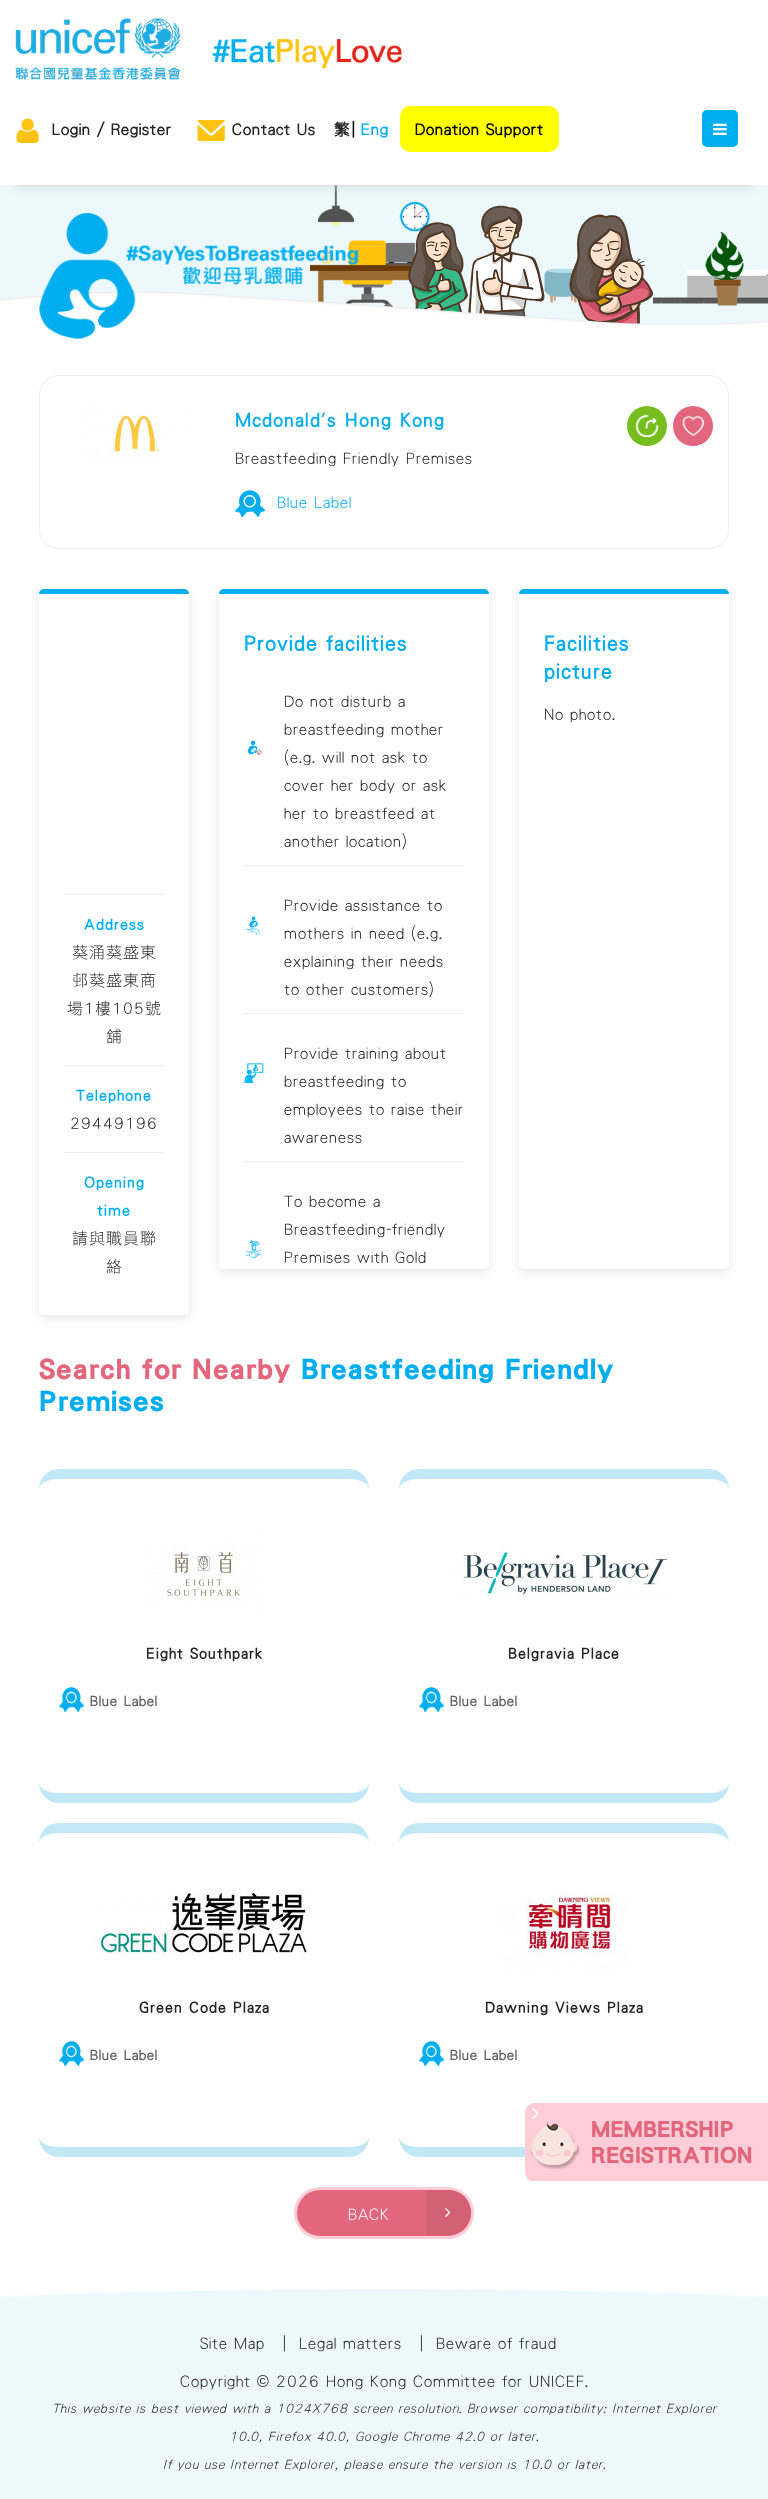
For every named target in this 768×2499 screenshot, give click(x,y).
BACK (375, 2214)
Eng (375, 129)
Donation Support (479, 129)
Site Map (232, 2343)
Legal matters (350, 2343)
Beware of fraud (496, 2343)
